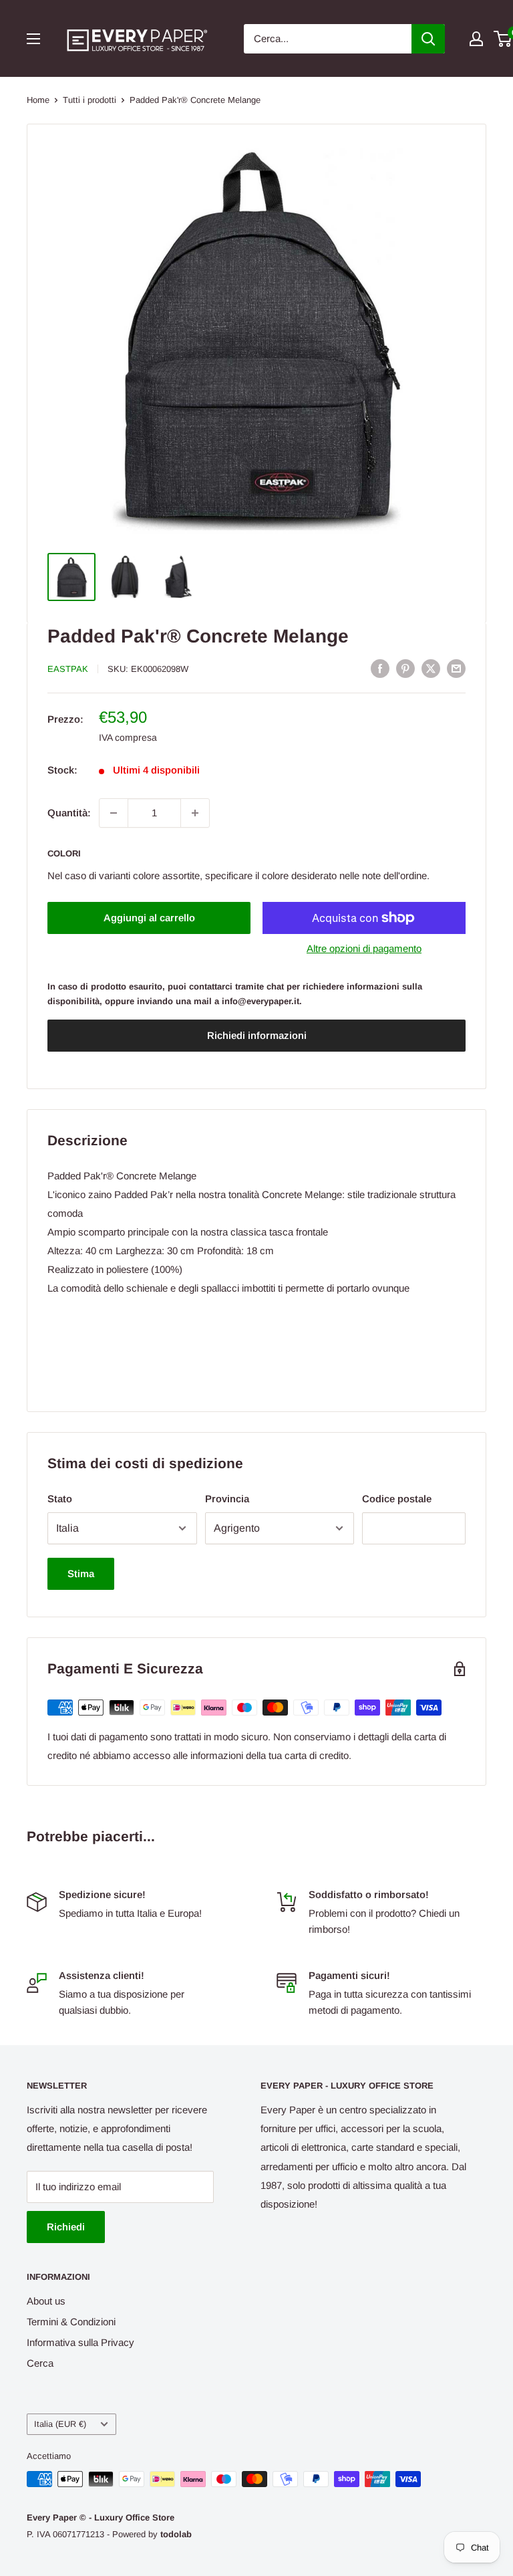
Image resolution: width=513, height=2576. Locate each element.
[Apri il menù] (33, 39)
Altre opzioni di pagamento (364, 948)
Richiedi (66, 2227)
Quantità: (69, 813)
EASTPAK (68, 669)
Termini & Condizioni (71, 2322)
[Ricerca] (428, 39)
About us (46, 2301)
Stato (60, 1499)
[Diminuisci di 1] (114, 813)
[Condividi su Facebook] (380, 668)
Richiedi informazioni (257, 1035)
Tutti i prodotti (90, 100)
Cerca (40, 2363)
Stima (81, 1573)
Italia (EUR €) (60, 2424)
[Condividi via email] (456, 668)
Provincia (227, 1499)
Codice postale (397, 1499)
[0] (503, 39)
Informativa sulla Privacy (80, 2342)
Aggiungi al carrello (149, 918)
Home (38, 100)
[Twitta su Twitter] (431, 668)
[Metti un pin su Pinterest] (405, 668)
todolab (176, 2534)
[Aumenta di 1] (195, 813)
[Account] (476, 39)
